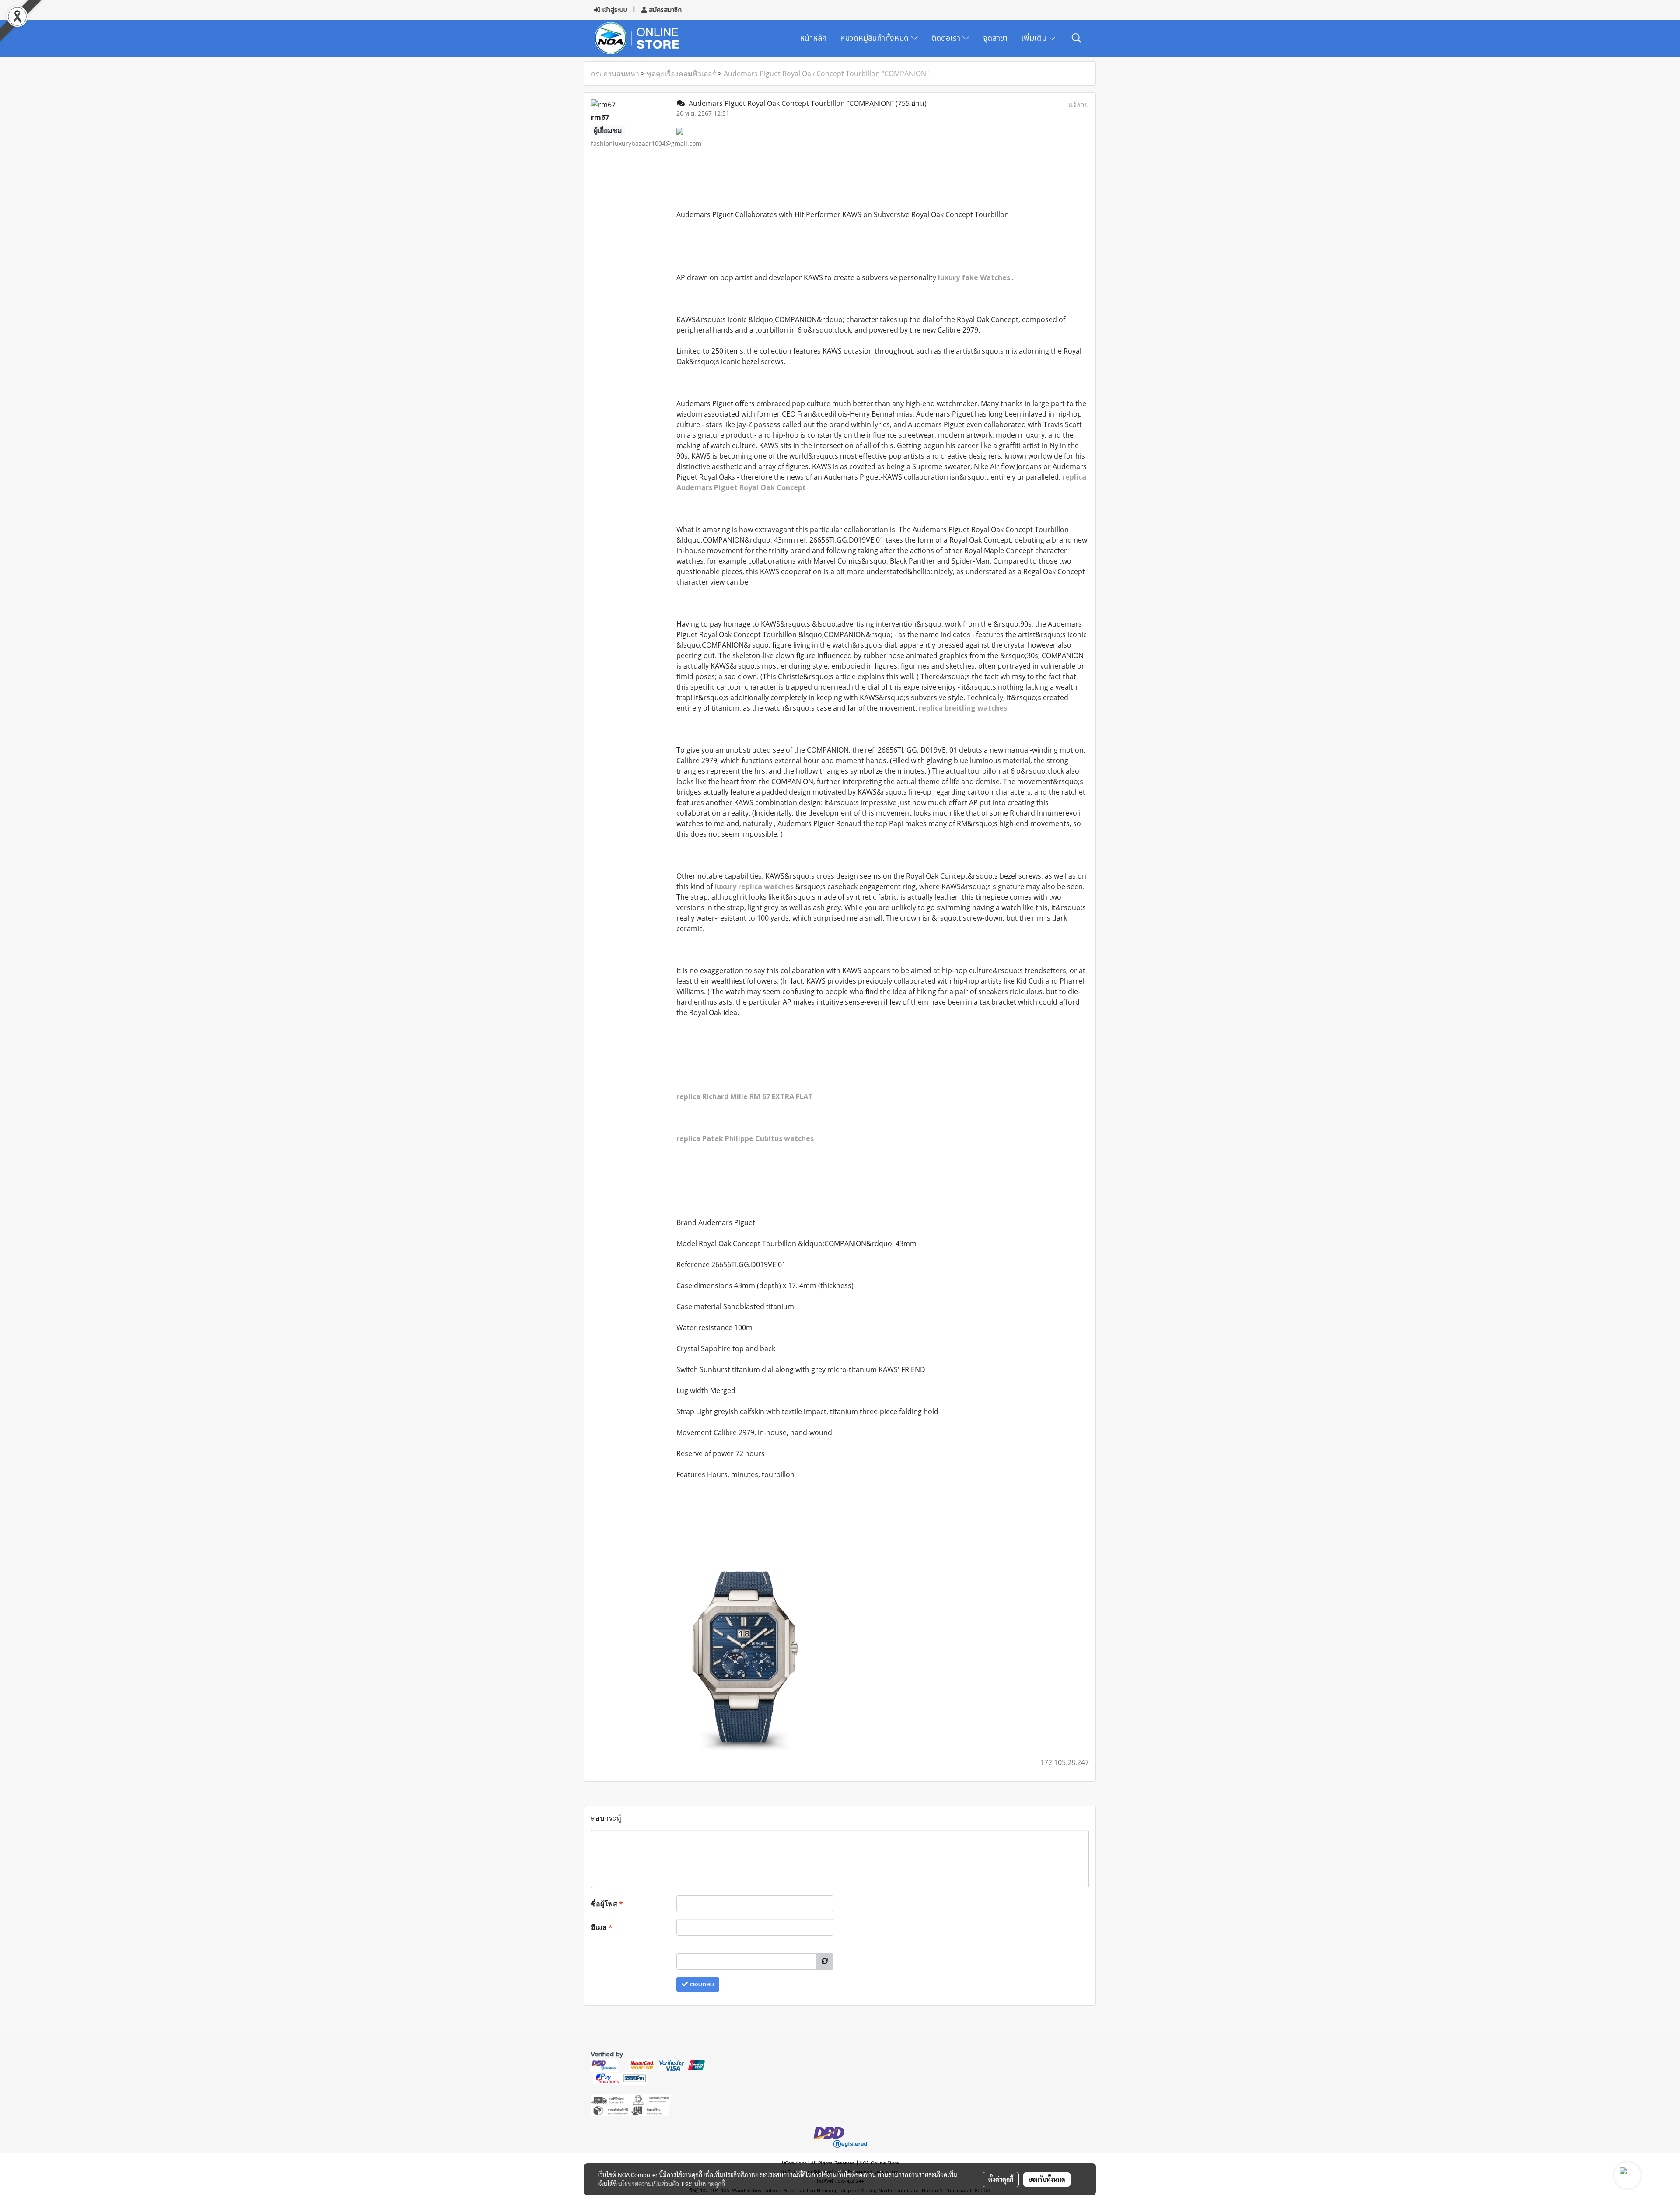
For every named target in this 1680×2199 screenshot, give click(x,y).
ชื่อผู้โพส (607, 1904)
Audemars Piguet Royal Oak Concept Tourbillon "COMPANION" (826, 74)
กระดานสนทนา (615, 74)
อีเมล (602, 1927)
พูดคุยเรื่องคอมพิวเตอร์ (681, 74)
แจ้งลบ (1079, 105)
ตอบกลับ (701, 1984)
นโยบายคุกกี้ (710, 2184)
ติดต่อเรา (947, 38)
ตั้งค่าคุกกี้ (1001, 2179)
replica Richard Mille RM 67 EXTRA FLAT (745, 1096)
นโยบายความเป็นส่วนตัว (649, 2184)
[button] (1077, 38)
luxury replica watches (755, 886)
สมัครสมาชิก (664, 10)
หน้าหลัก (813, 38)
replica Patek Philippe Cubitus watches (745, 1138)
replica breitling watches (963, 708)
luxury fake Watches (975, 277)
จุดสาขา (995, 38)
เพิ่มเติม (1035, 38)
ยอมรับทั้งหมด (1047, 2179)
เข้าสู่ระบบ (614, 10)
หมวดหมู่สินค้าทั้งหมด (875, 38)
